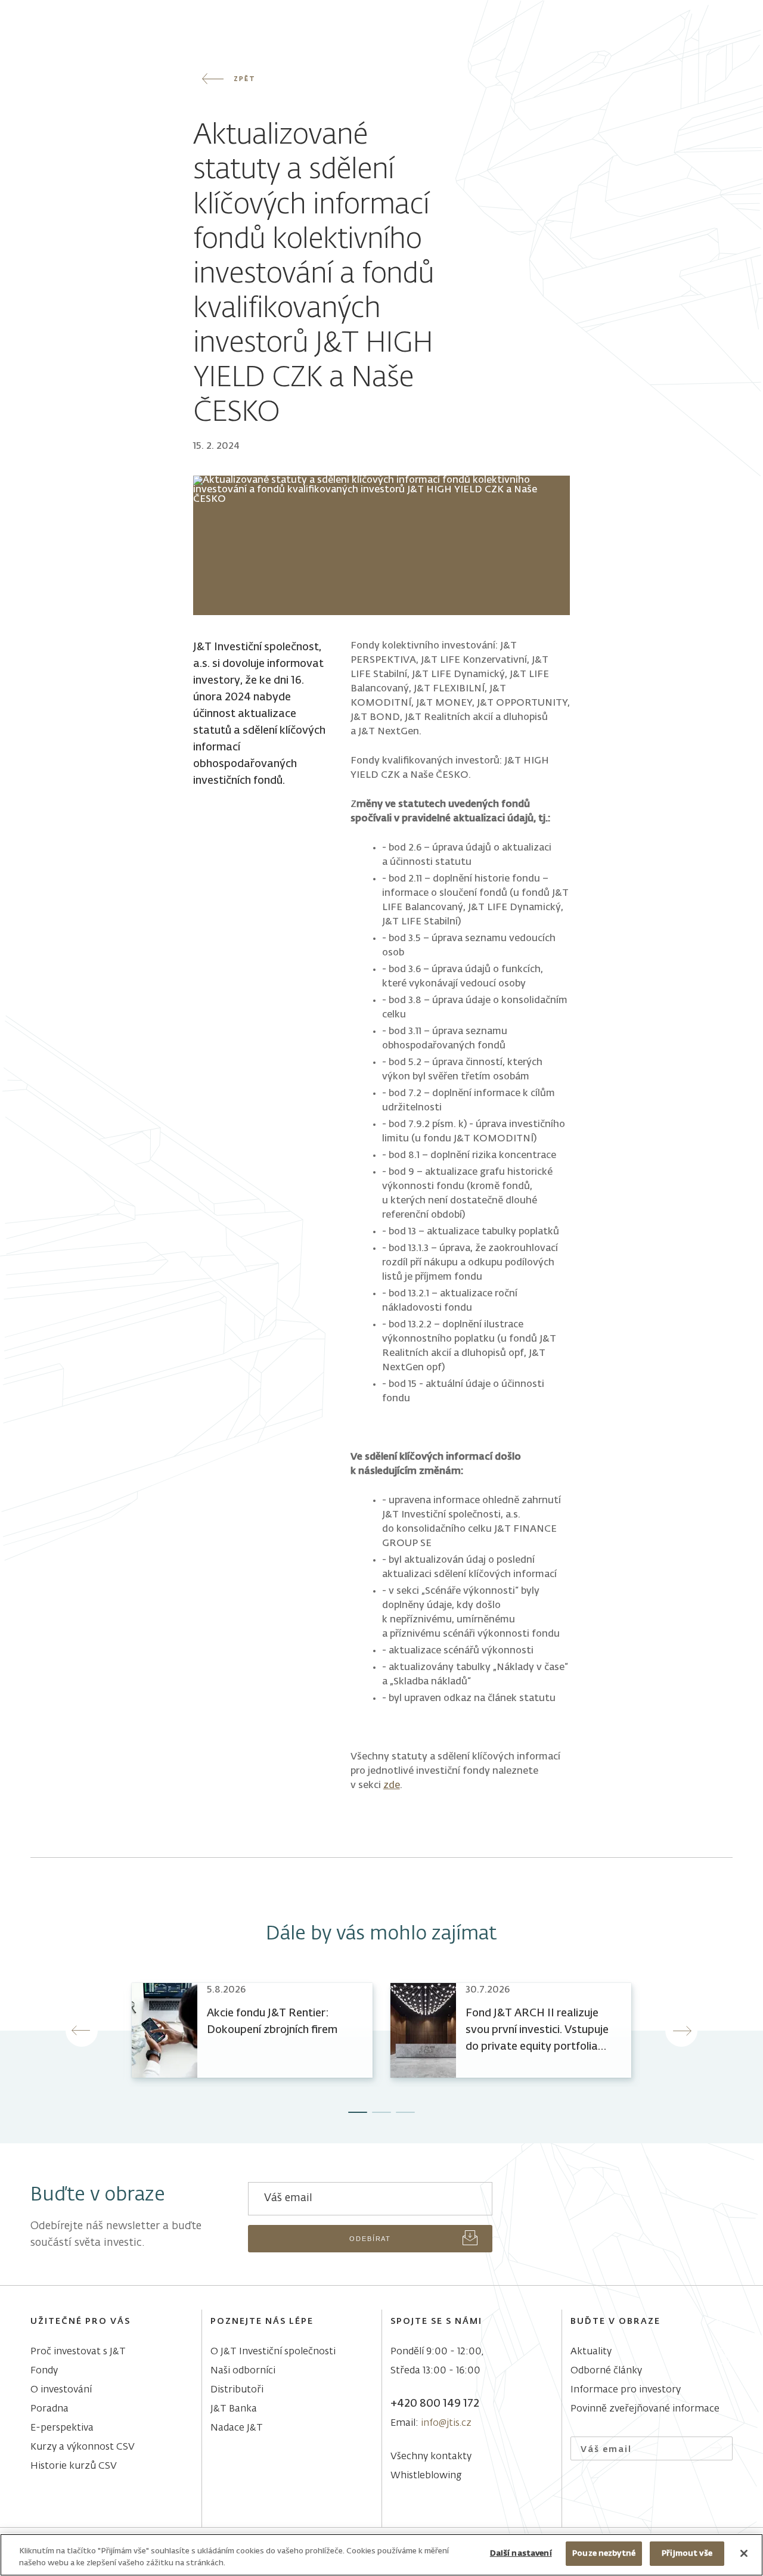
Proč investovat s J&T (78, 2352)
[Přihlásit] (716, 2449)
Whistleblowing (426, 2476)
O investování (61, 2390)
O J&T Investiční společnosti (273, 2352)
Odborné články (606, 2371)
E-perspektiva (62, 2428)
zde (392, 1786)
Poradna (49, 2409)
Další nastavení (521, 2554)
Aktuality (591, 2352)
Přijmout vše (687, 2554)
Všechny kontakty (431, 2457)
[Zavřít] (744, 2553)
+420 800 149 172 (435, 2404)
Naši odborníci (243, 2371)
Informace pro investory (626, 2390)
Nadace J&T (237, 2428)
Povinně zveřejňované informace (645, 2409)
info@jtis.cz (446, 2423)
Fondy (44, 2371)
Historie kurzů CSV (74, 2466)
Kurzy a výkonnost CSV (83, 2447)
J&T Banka (234, 2409)
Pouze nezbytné (604, 2554)
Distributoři (237, 2390)
